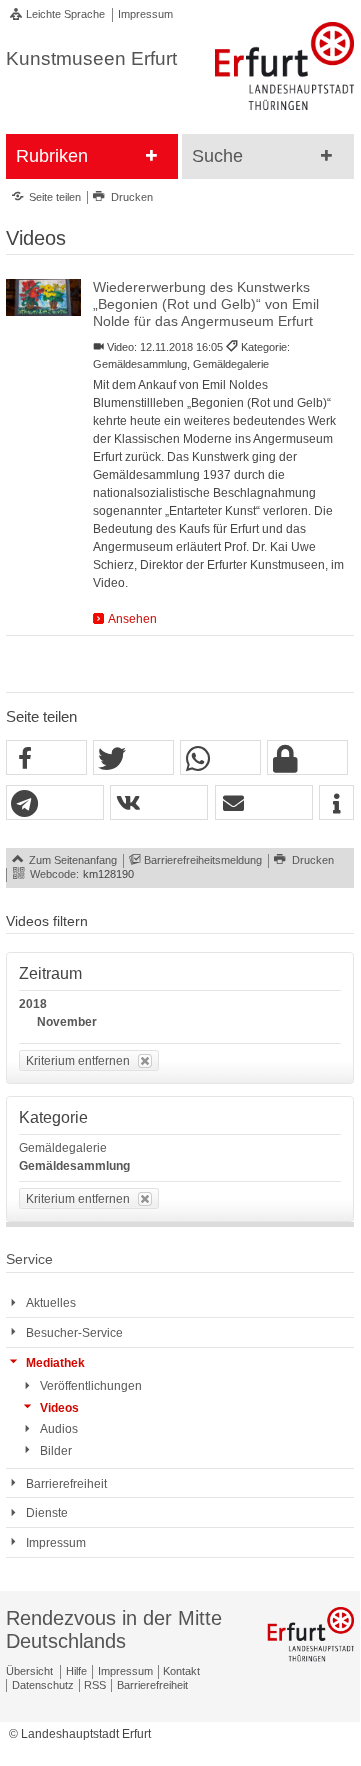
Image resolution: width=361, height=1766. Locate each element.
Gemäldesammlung (74, 1166)
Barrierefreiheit (152, 1685)
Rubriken (52, 156)
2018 (33, 1004)
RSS (95, 1685)
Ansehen (132, 619)
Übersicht (29, 1671)
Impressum (145, 14)
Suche (217, 156)
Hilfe (76, 1671)
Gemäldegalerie (63, 1148)
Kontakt (181, 1671)
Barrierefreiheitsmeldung (203, 860)
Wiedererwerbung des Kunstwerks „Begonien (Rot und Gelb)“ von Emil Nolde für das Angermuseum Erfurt (206, 305)
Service (29, 1259)
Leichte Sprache (65, 14)
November (67, 1022)
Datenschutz (43, 1685)
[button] (46, 758)
